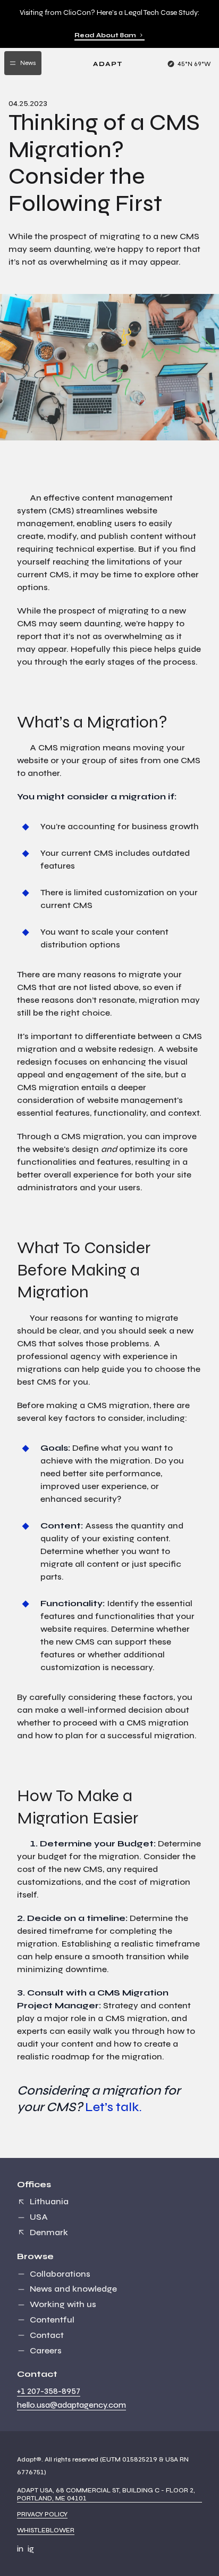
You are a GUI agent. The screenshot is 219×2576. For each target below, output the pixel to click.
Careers (46, 2350)
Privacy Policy (42, 2514)
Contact (47, 2335)
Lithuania (49, 2201)
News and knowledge (73, 2289)
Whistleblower (46, 2530)
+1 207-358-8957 (49, 2391)
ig (31, 2549)
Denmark (49, 2232)
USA (39, 2217)
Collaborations (60, 2274)
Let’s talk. (113, 2107)
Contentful (52, 2320)
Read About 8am (105, 35)
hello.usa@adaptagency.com (71, 2405)
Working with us (63, 2304)
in (20, 2549)
